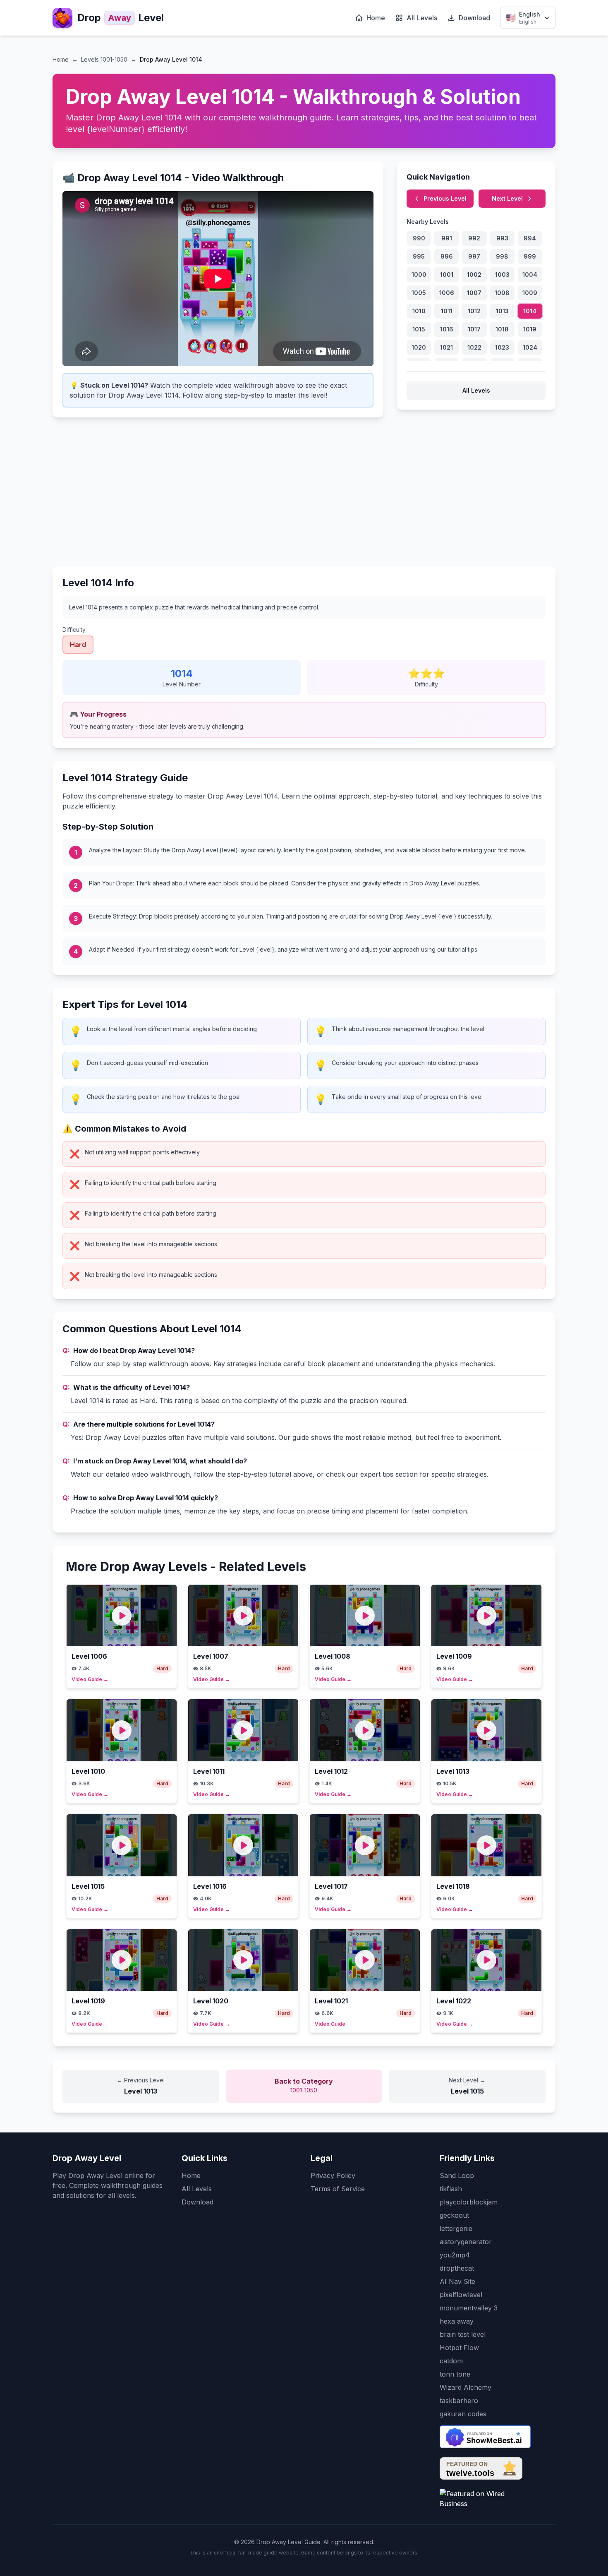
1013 (502, 311)
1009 (530, 293)
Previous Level (445, 198)
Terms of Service (338, 2189)
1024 (530, 347)
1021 (446, 347)
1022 (474, 347)
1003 (502, 275)
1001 (447, 275)
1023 (502, 347)
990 (419, 238)
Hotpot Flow (459, 2348)
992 (474, 238)
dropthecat (457, 2268)
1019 (530, 329)
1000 (419, 275)
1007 (474, 293)
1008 (502, 293)
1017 (474, 329)
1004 (530, 275)
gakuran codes (463, 2414)
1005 (419, 293)
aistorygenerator (466, 2242)
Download (474, 18)
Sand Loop (457, 2175)
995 (419, 256)
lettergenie (456, 2228)
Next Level (507, 198)
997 (474, 256)
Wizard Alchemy (466, 2387)
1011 (447, 311)
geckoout (454, 2215)
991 (447, 238)
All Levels (422, 18)
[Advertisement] (304, 489)
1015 (419, 329)
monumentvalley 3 (469, 2308)
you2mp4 (455, 2255)
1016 (447, 329)
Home (376, 18)
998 (502, 256)
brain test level (463, 2334)
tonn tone (455, 2374)
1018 (502, 329)
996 (447, 256)
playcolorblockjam (469, 2202)
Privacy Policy (333, 2175)
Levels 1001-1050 (104, 59)
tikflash (451, 2189)
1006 (447, 293)
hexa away (457, 2321)
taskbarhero (459, 2401)
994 (530, 238)
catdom (451, 2361)
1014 (530, 311)
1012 (474, 311)
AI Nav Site (457, 2281)
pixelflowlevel (461, 2295)
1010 (419, 311)
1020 (419, 347)
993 (502, 238)
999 (530, 256)
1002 (474, 275)
